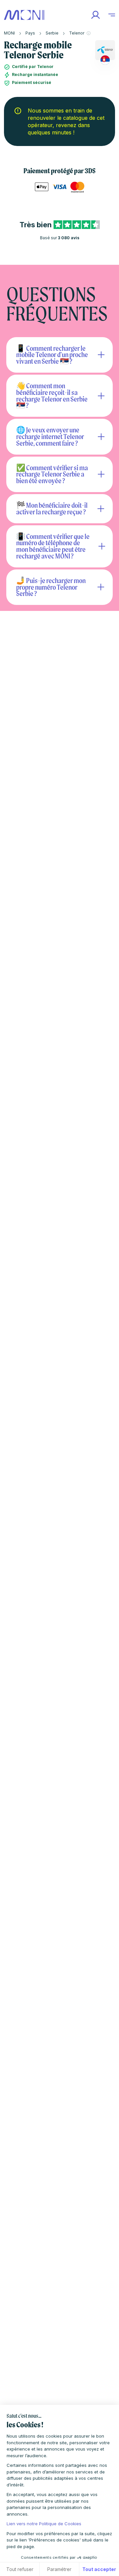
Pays (30, 33)
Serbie (52, 33)
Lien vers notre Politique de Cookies (44, 2524)
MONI (9, 33)
